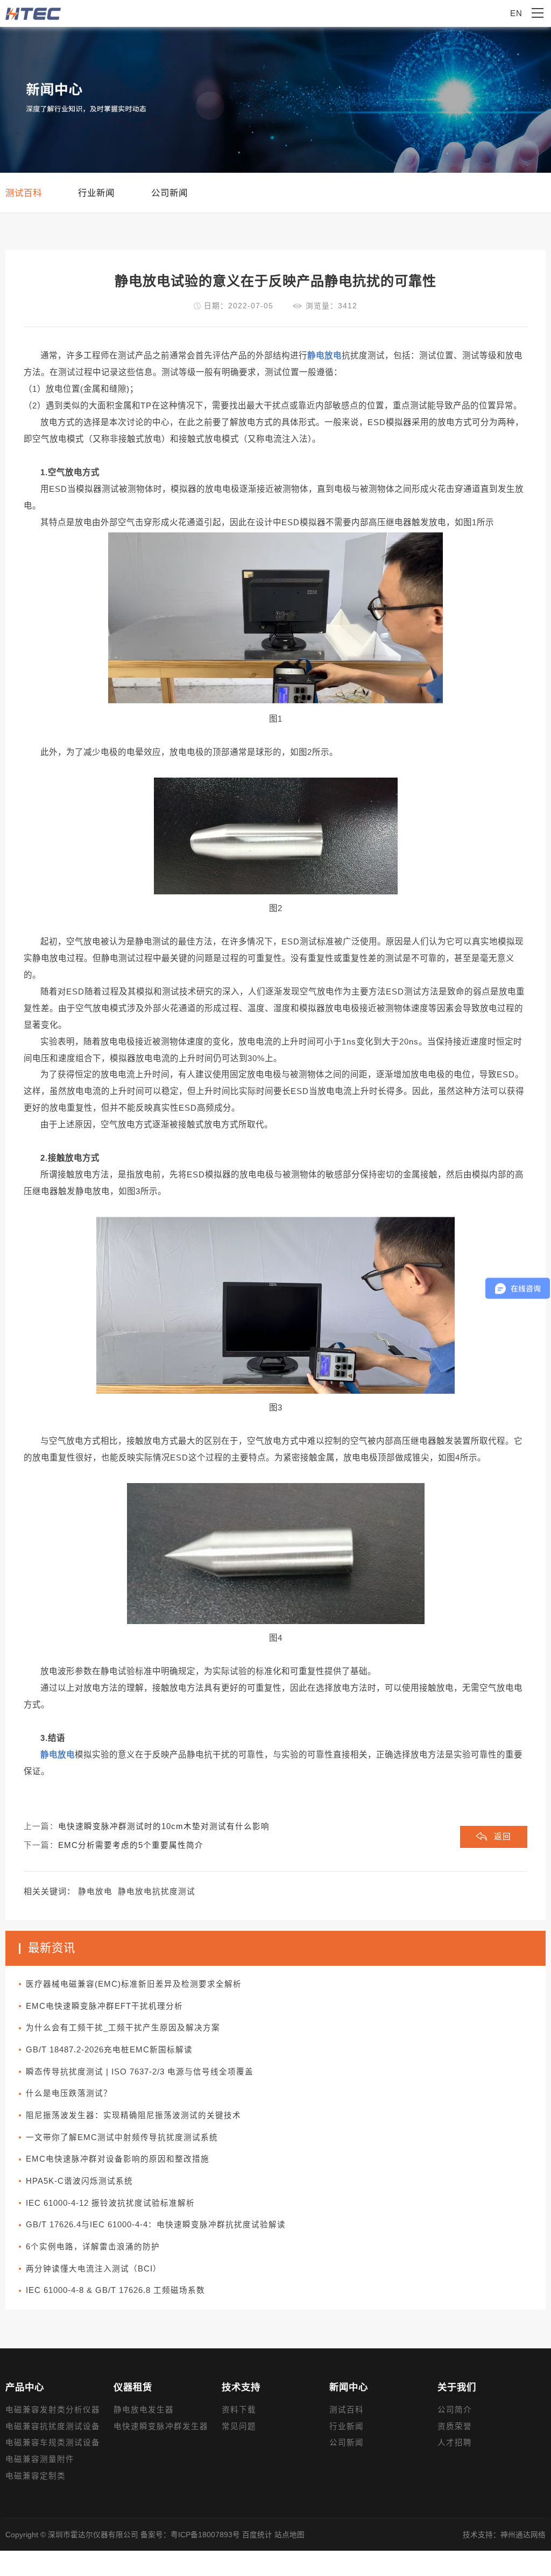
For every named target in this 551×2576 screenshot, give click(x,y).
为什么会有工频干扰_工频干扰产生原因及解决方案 (123, 2028)
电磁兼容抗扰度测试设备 (53, 2426)
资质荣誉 (455, 2426)
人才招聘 (455, 2443)
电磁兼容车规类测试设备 (53, 2443)
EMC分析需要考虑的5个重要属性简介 (131, 1845)
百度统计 (257, 2535)
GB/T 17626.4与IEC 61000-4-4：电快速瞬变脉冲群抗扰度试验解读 (156, 2225)
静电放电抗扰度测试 (157, 1892)
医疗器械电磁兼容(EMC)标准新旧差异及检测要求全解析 (134, 1984)
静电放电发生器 (144, 2410)
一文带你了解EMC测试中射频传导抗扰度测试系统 (122, 2137)
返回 (503, 1837)
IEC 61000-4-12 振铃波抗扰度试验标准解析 (110, 2203)
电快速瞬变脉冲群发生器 (161, 2426)
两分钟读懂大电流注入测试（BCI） (94, 2269)
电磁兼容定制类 (36, 2476)
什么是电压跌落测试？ (69, 2093)
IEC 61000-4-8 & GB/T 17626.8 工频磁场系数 (115, 2290)
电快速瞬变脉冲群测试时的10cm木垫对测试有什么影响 (164, 1826)
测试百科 (347, 2410)
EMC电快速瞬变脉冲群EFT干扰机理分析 (104, 2006)
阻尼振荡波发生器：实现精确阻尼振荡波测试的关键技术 (133, 2115)
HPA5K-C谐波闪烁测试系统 (79, 2181)
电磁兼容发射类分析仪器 (53, 2410)
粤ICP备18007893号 (205, 2535)
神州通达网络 (523, 2535)
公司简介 (455, 2410)
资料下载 (239, 2410)
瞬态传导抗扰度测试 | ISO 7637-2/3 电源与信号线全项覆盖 (140, 2072)
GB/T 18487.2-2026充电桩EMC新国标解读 (109, 2050)
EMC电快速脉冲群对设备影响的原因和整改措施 (118, 2159)
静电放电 (95, 1892)
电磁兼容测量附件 (40, 2459)
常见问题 (239, 2426)
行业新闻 (347, 2426)
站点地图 (289, 2535)
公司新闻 (347, 2443)
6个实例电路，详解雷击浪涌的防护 (93, 2247)
